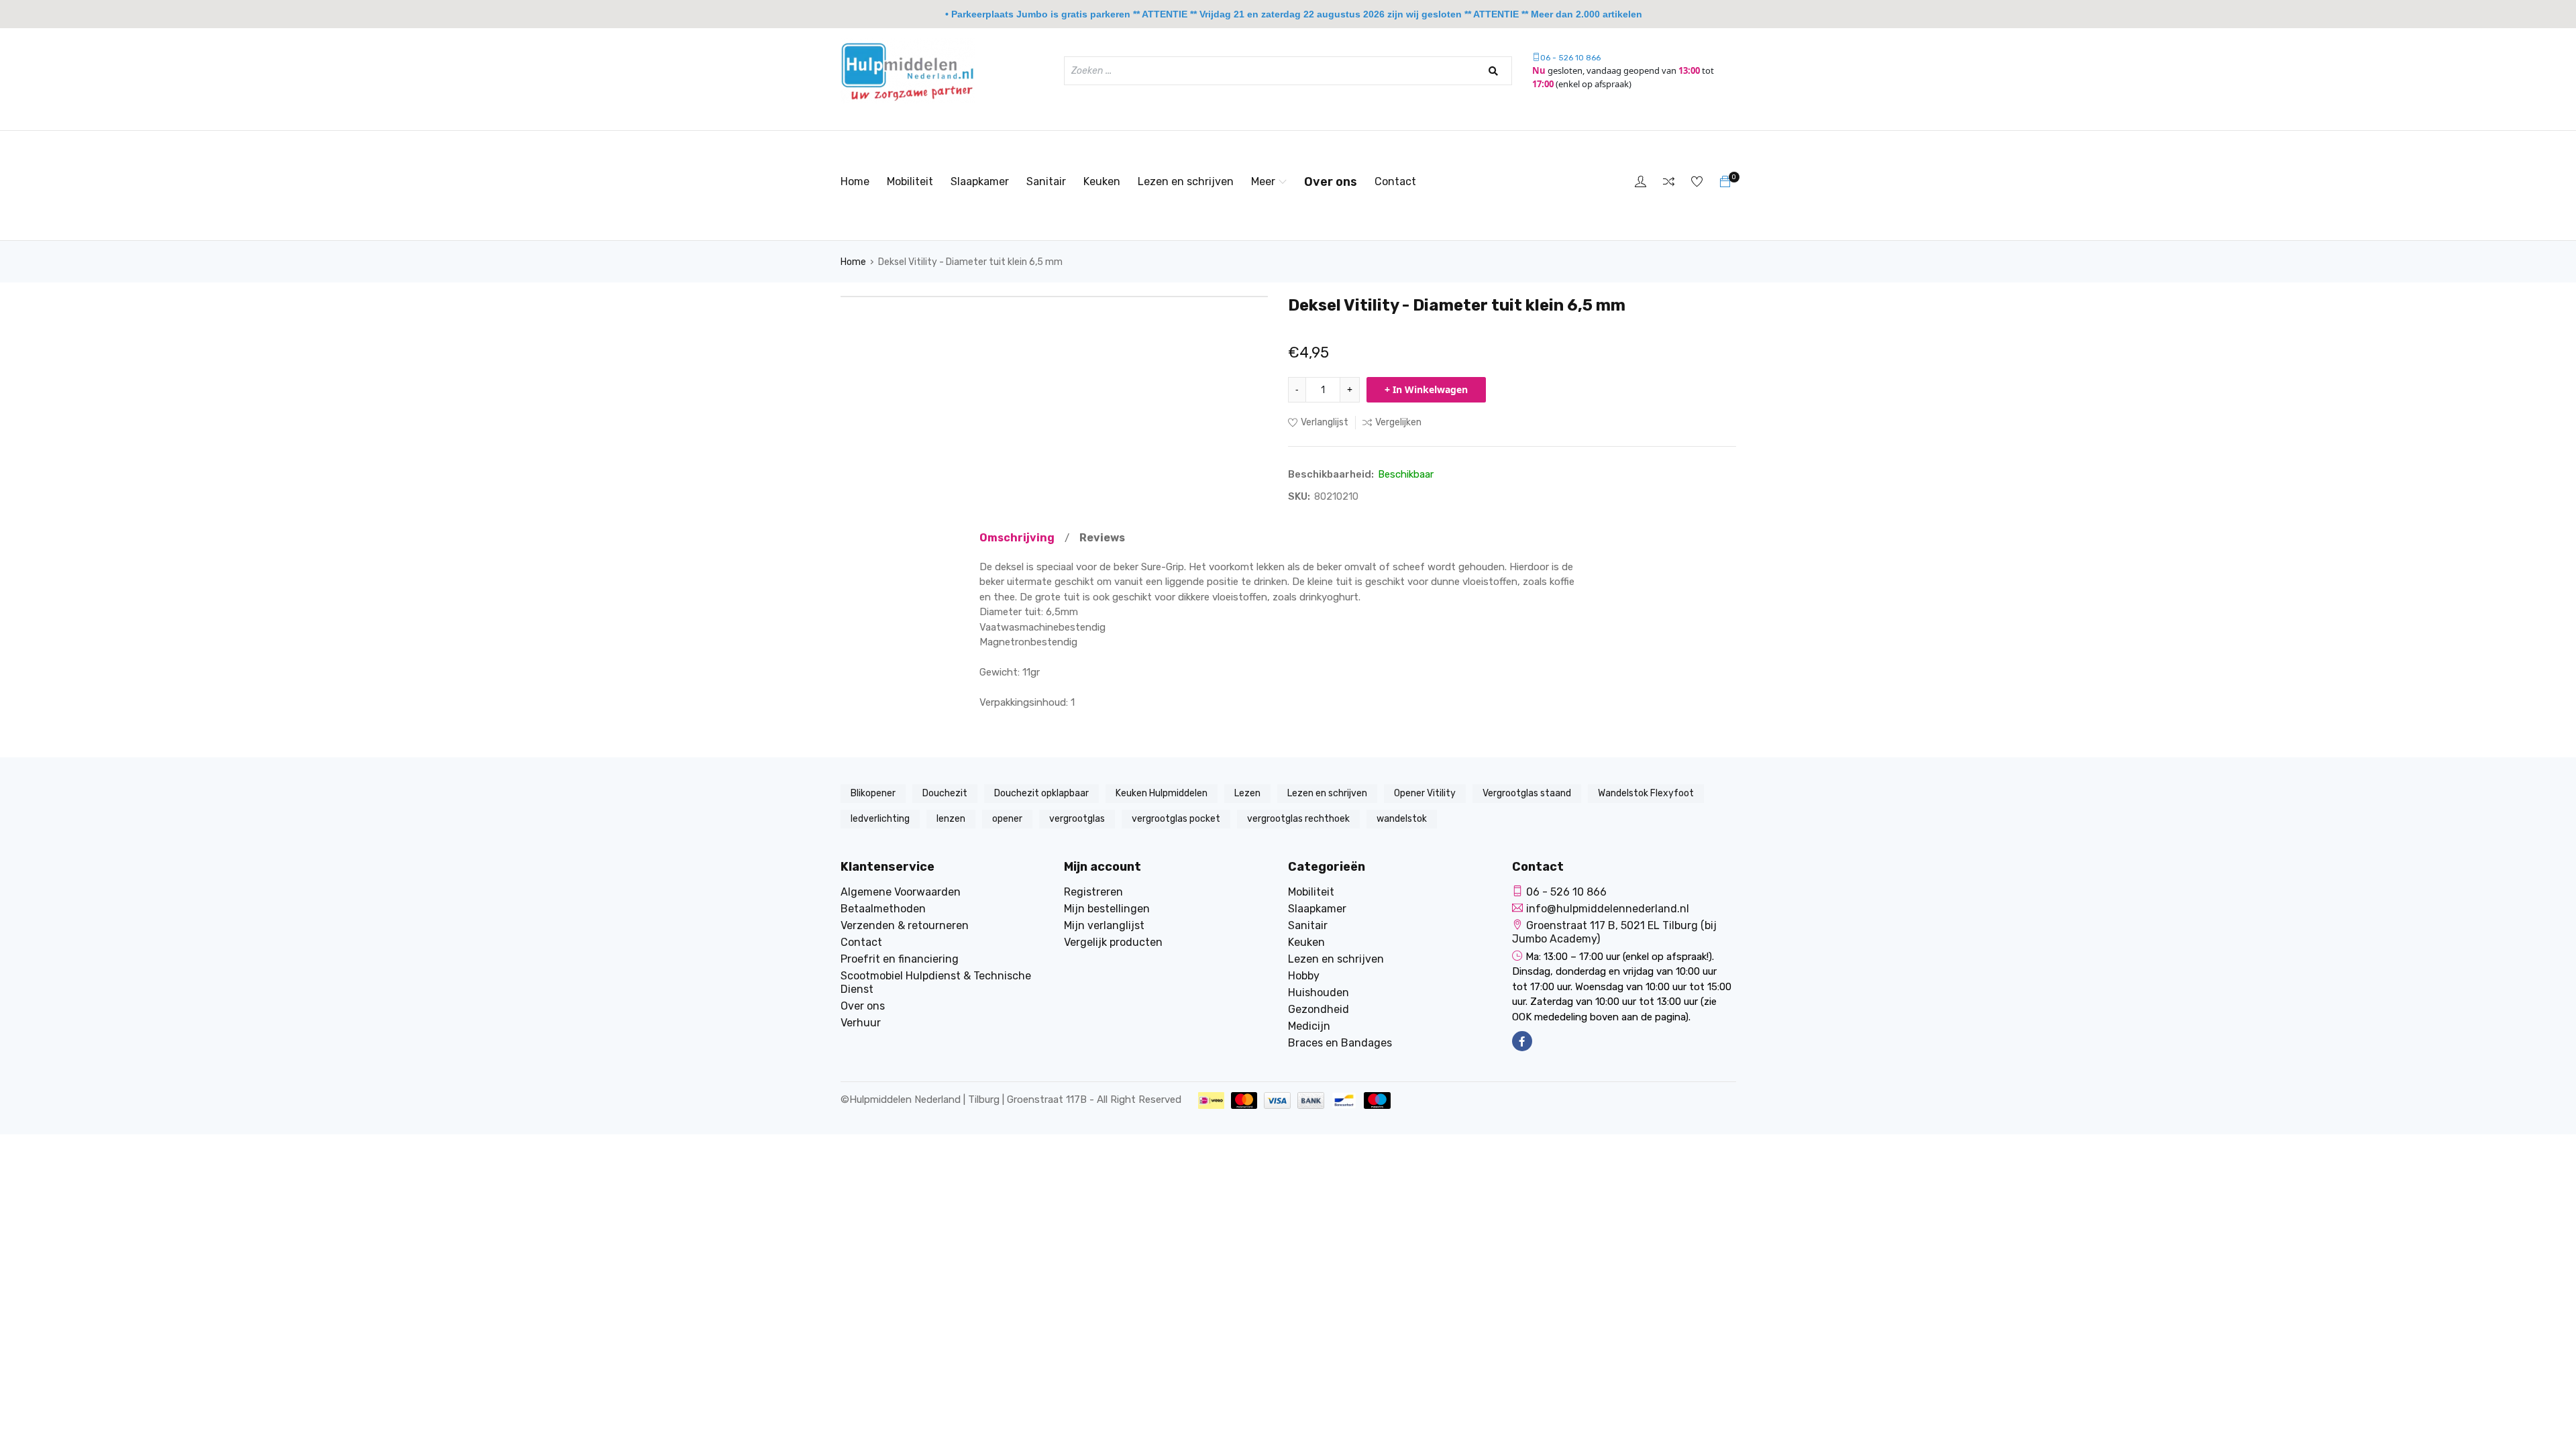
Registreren (1093, 892)
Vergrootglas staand (1527, 793)
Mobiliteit (910, 181)
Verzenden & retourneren (905, 925)
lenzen (951, 819)
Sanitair (1046, 181)
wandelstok (1402, 819)
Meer (1263, 181)
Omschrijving (1017, 538)
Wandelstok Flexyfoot (1646, 793)
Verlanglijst (1325, 422)
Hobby (1304, 976)
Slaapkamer (980, 181)
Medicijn (1309, 1026)
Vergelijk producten (1113, 942)
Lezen (1247, 793)
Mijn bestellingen (1107, 909)
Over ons (1331, 182)
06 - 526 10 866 (1570, 58)
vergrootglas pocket (1176, 819)
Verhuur (861, 1023)
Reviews (1102, 538)
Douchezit (945, 793)
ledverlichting (880, 819)
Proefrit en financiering (900, 959)
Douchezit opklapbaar (1041, 793)
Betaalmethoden (883, 909)
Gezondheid (1319, 1009)
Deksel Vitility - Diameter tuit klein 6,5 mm (970, 262)
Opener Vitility (1425, 793)
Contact (1395, 181)
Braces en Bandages (1340, 1043)
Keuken (1102, 181)
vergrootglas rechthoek (1298, 819)
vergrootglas (1077, 819)
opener (1007, 819)
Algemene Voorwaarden (901, 892)
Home (855, 181)
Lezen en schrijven (1186, 181)
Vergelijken (1398, 422)
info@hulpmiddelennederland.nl (1608, 909)
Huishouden (1319, 992)
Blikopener (873, 793)
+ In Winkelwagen (1426, 389)
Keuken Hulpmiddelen (1162, 793)
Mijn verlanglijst (1104, 925)
